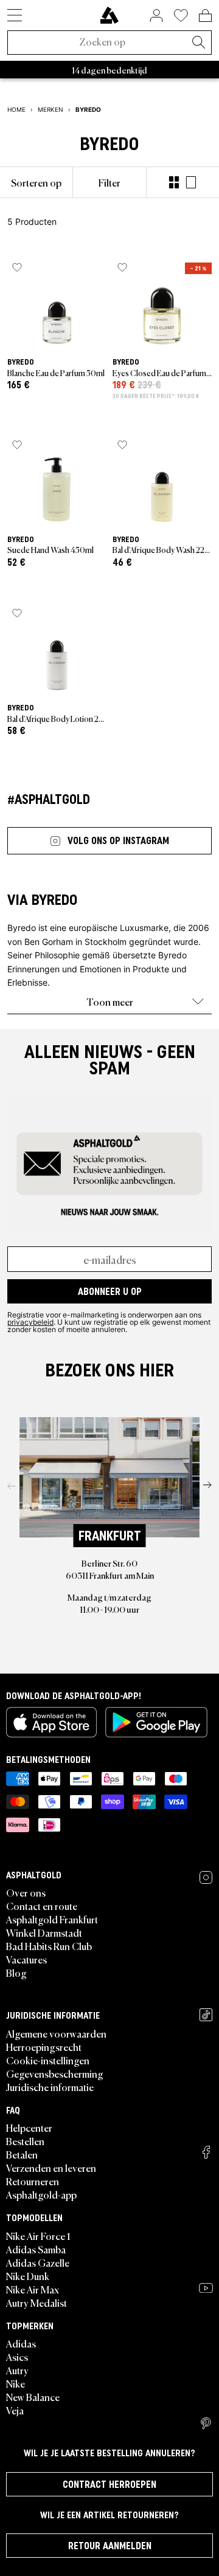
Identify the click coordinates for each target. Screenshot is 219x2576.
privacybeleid (30, 1322)
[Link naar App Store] (51, 1722)
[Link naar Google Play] (156, 1722)
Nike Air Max (33, 2289)
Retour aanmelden (110, 2546)
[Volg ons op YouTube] (206, 2288)
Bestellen (25, 2141)
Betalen (22, 2154)
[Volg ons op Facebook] (206, 2152)
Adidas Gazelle (38, 2262)
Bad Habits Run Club (49, 1946)
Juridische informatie (50, 2087)
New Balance (33, 2397)
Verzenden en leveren (51, 2168)
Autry (17, 2370)
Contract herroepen (109, 2484)
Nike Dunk (28, 2276)
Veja (15, 2410)
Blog (16, 1973)
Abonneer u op (110, 1291)
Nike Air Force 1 (38, 2236)
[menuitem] (36, 182)
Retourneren (33, 2181)
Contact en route (42, 1906)
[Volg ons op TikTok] (206, 2015)
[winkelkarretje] (205, 15)
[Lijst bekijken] (191, 182)
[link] (109, 15)
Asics (17, 2357)
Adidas (21, 2343)
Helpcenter (29, 2128)
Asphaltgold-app (41, 2194)
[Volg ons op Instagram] (206, 1877)
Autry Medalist (36, 2303)
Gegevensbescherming (55, 2073)
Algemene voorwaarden (56, 2033)
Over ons (26, 1892)
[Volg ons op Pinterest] (206, 2423)
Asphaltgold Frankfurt (52, 1919)
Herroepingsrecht (44, 2047)
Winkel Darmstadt (44, 1932)
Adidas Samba (36, 2249)
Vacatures (26, 1959)
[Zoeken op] (198, 43)
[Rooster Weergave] (174, 182)
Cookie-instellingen (48, 2060)
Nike (16, 2383)
